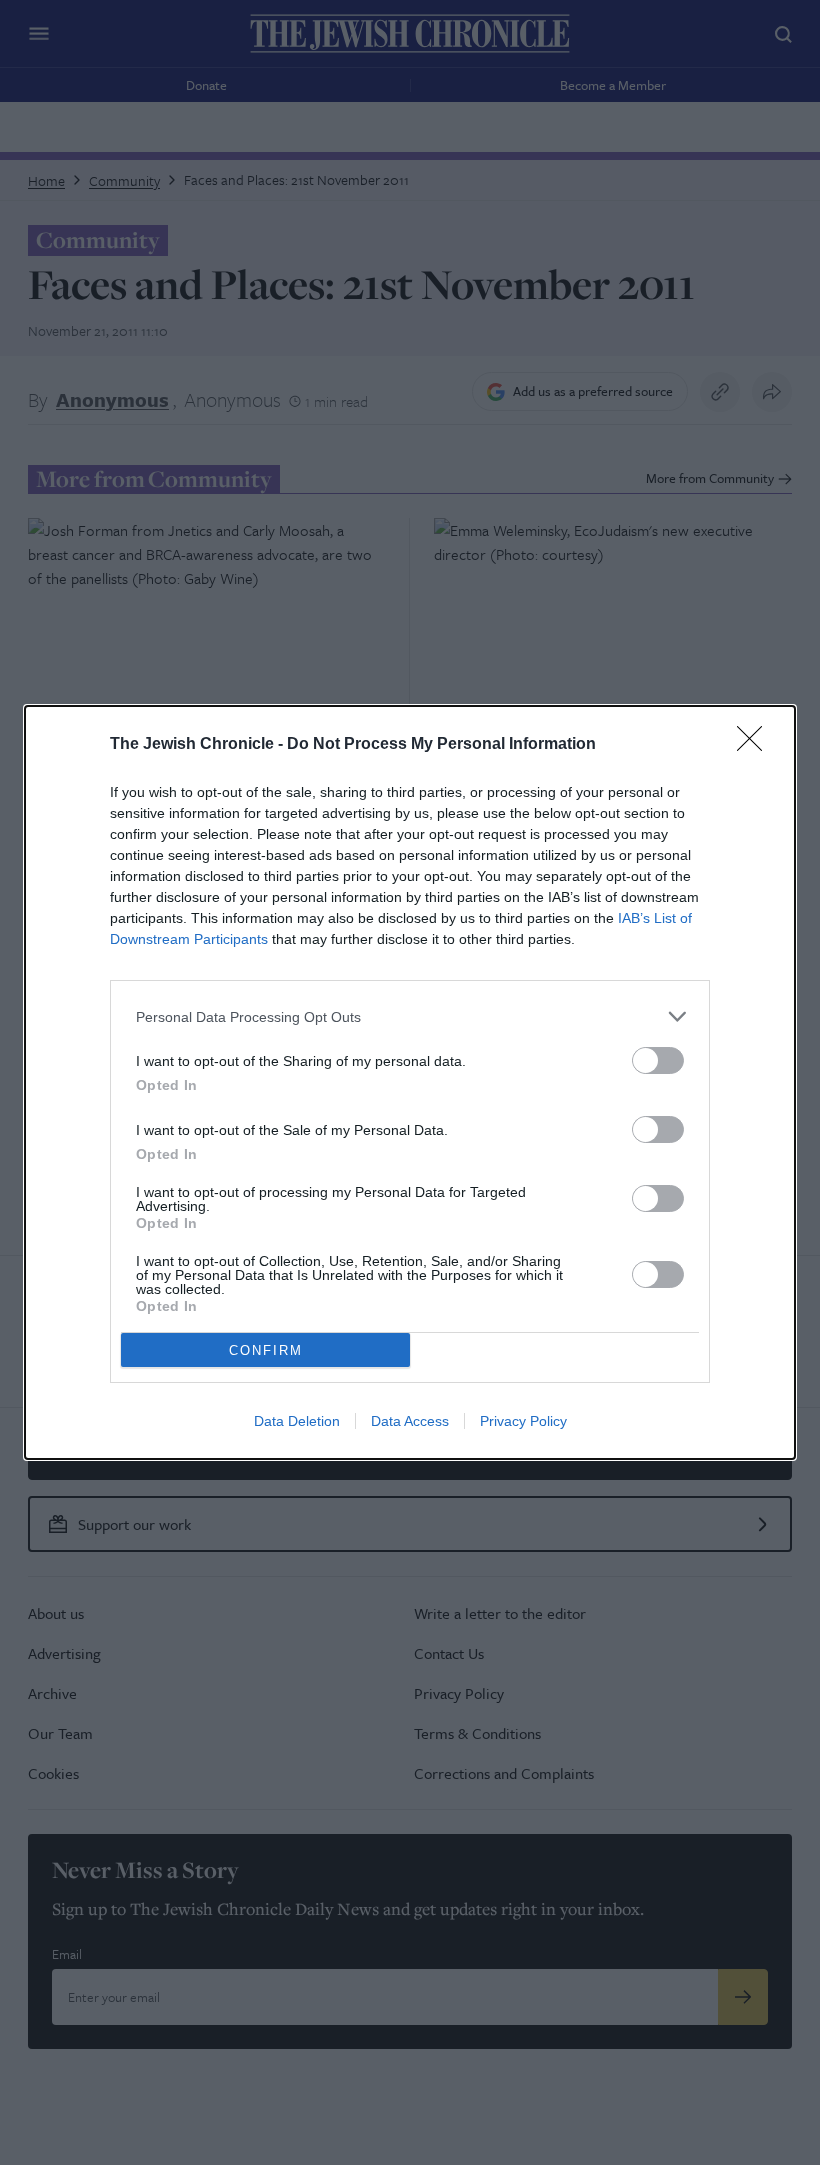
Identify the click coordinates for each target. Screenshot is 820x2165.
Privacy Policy (523, 1421)
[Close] (756, 745)
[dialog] (410, 1082)
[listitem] (410, 1016)
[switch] (658, 1060)
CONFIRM (266, 1350)
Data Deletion (297, 1421)
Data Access (410, 1421)
